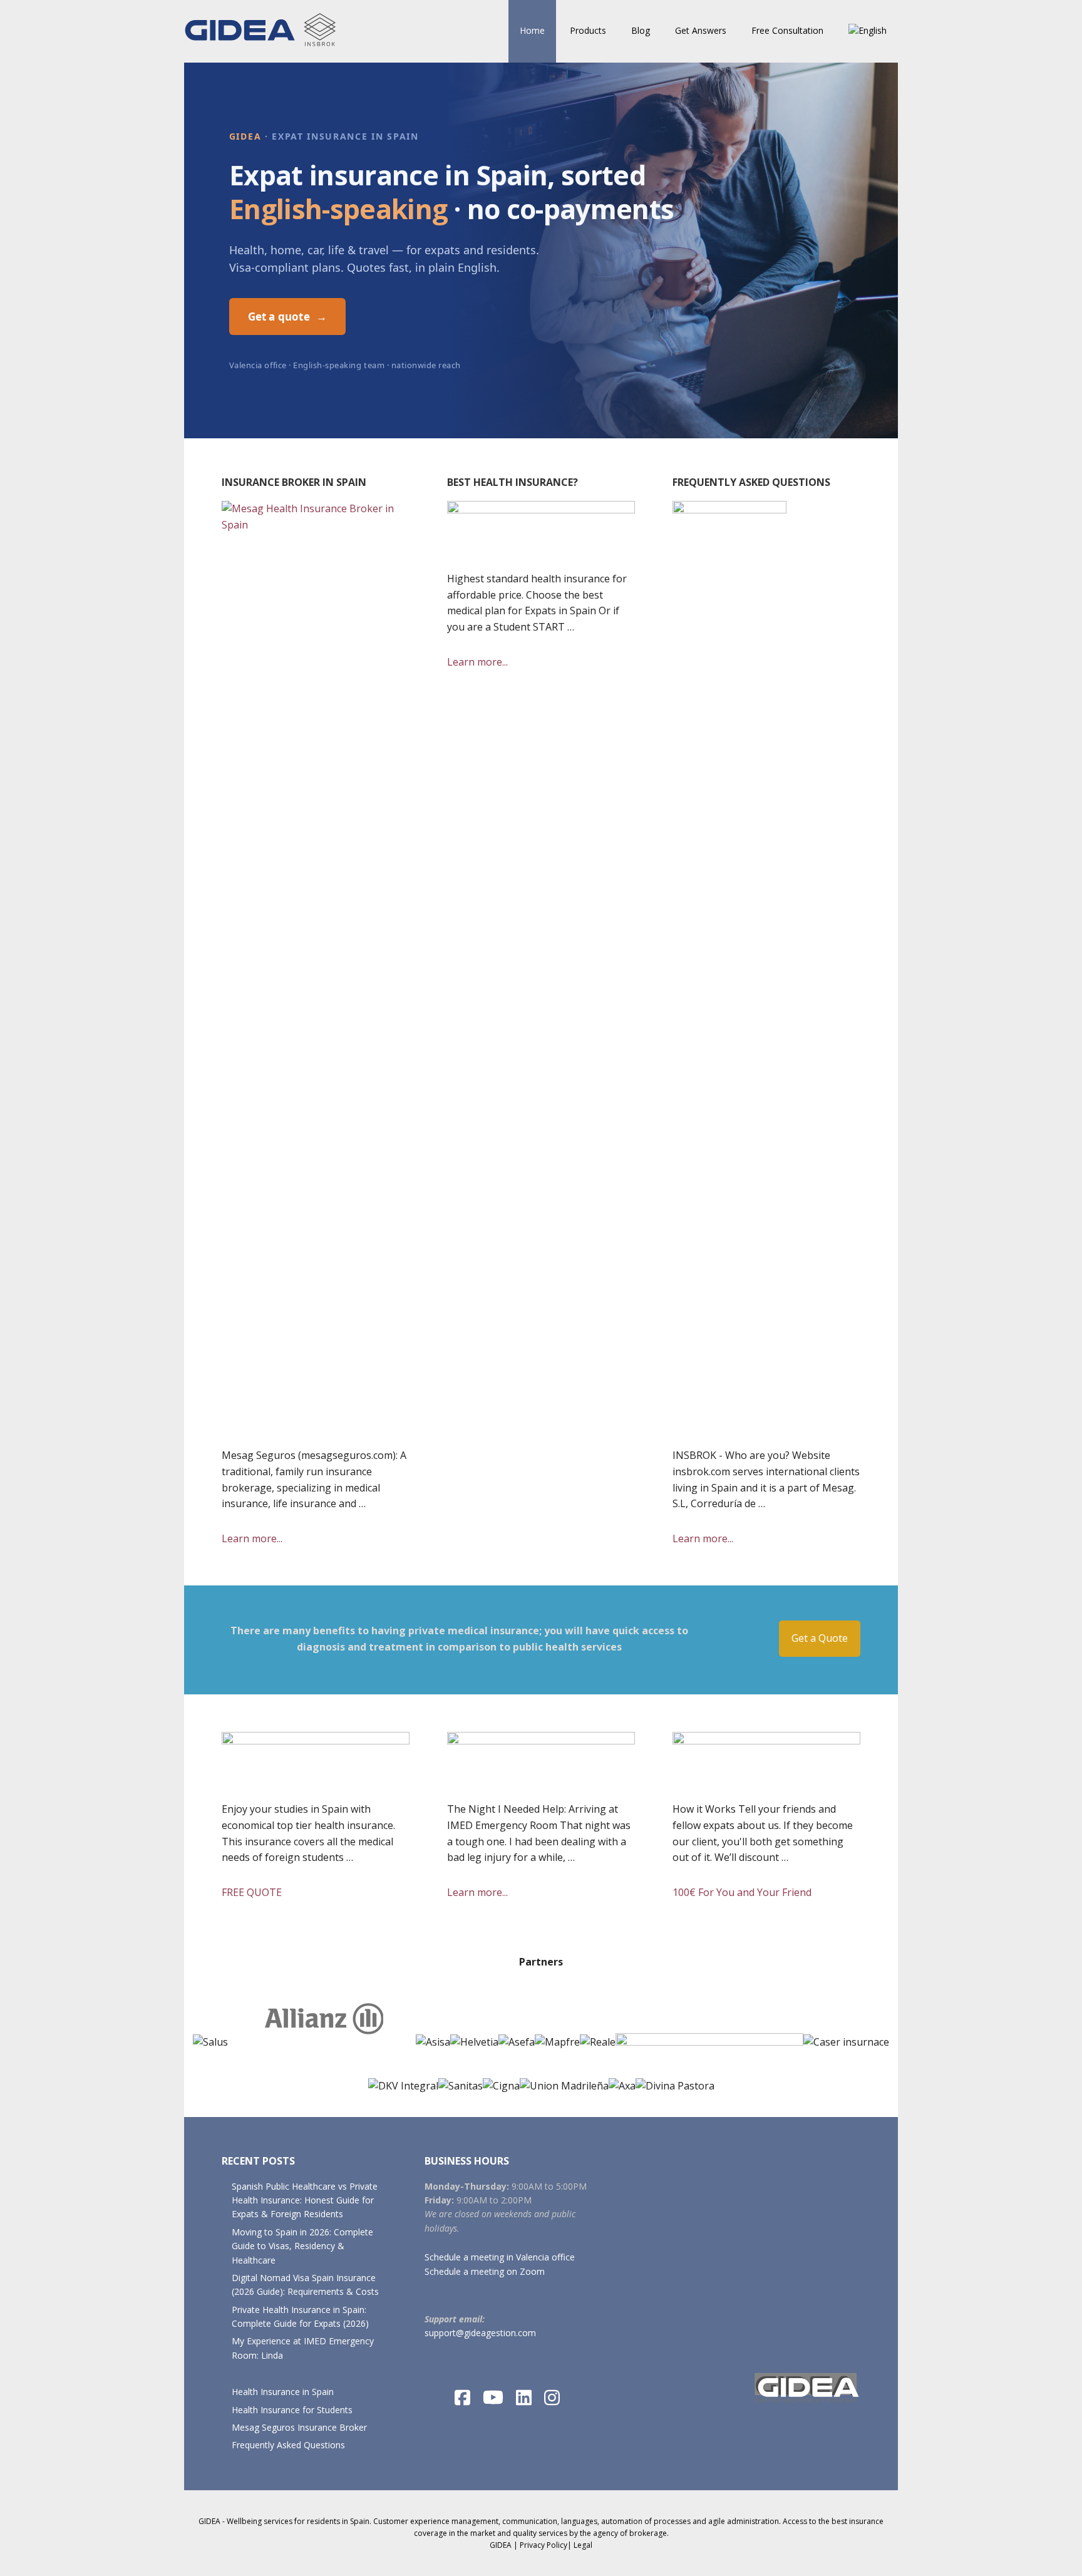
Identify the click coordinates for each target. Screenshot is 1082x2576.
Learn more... (275, 1539)
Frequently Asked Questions (288, 2445)
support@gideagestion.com (480, 2333)
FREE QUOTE (275, 1893)
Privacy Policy (544, 2545)
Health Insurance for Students (292, 2410)
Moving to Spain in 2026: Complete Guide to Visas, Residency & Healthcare (302, 2246)
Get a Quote (820, 1638)
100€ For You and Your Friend (765, 1893)
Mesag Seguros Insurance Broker (299, 2427)
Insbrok (265, 31)
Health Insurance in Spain (283, 2392)
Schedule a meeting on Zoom (485, 2271)
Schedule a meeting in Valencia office (500, 2257)
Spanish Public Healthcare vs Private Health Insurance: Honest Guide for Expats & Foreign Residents (305, 2200)
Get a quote (287, 317)
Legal (583, 2545)
